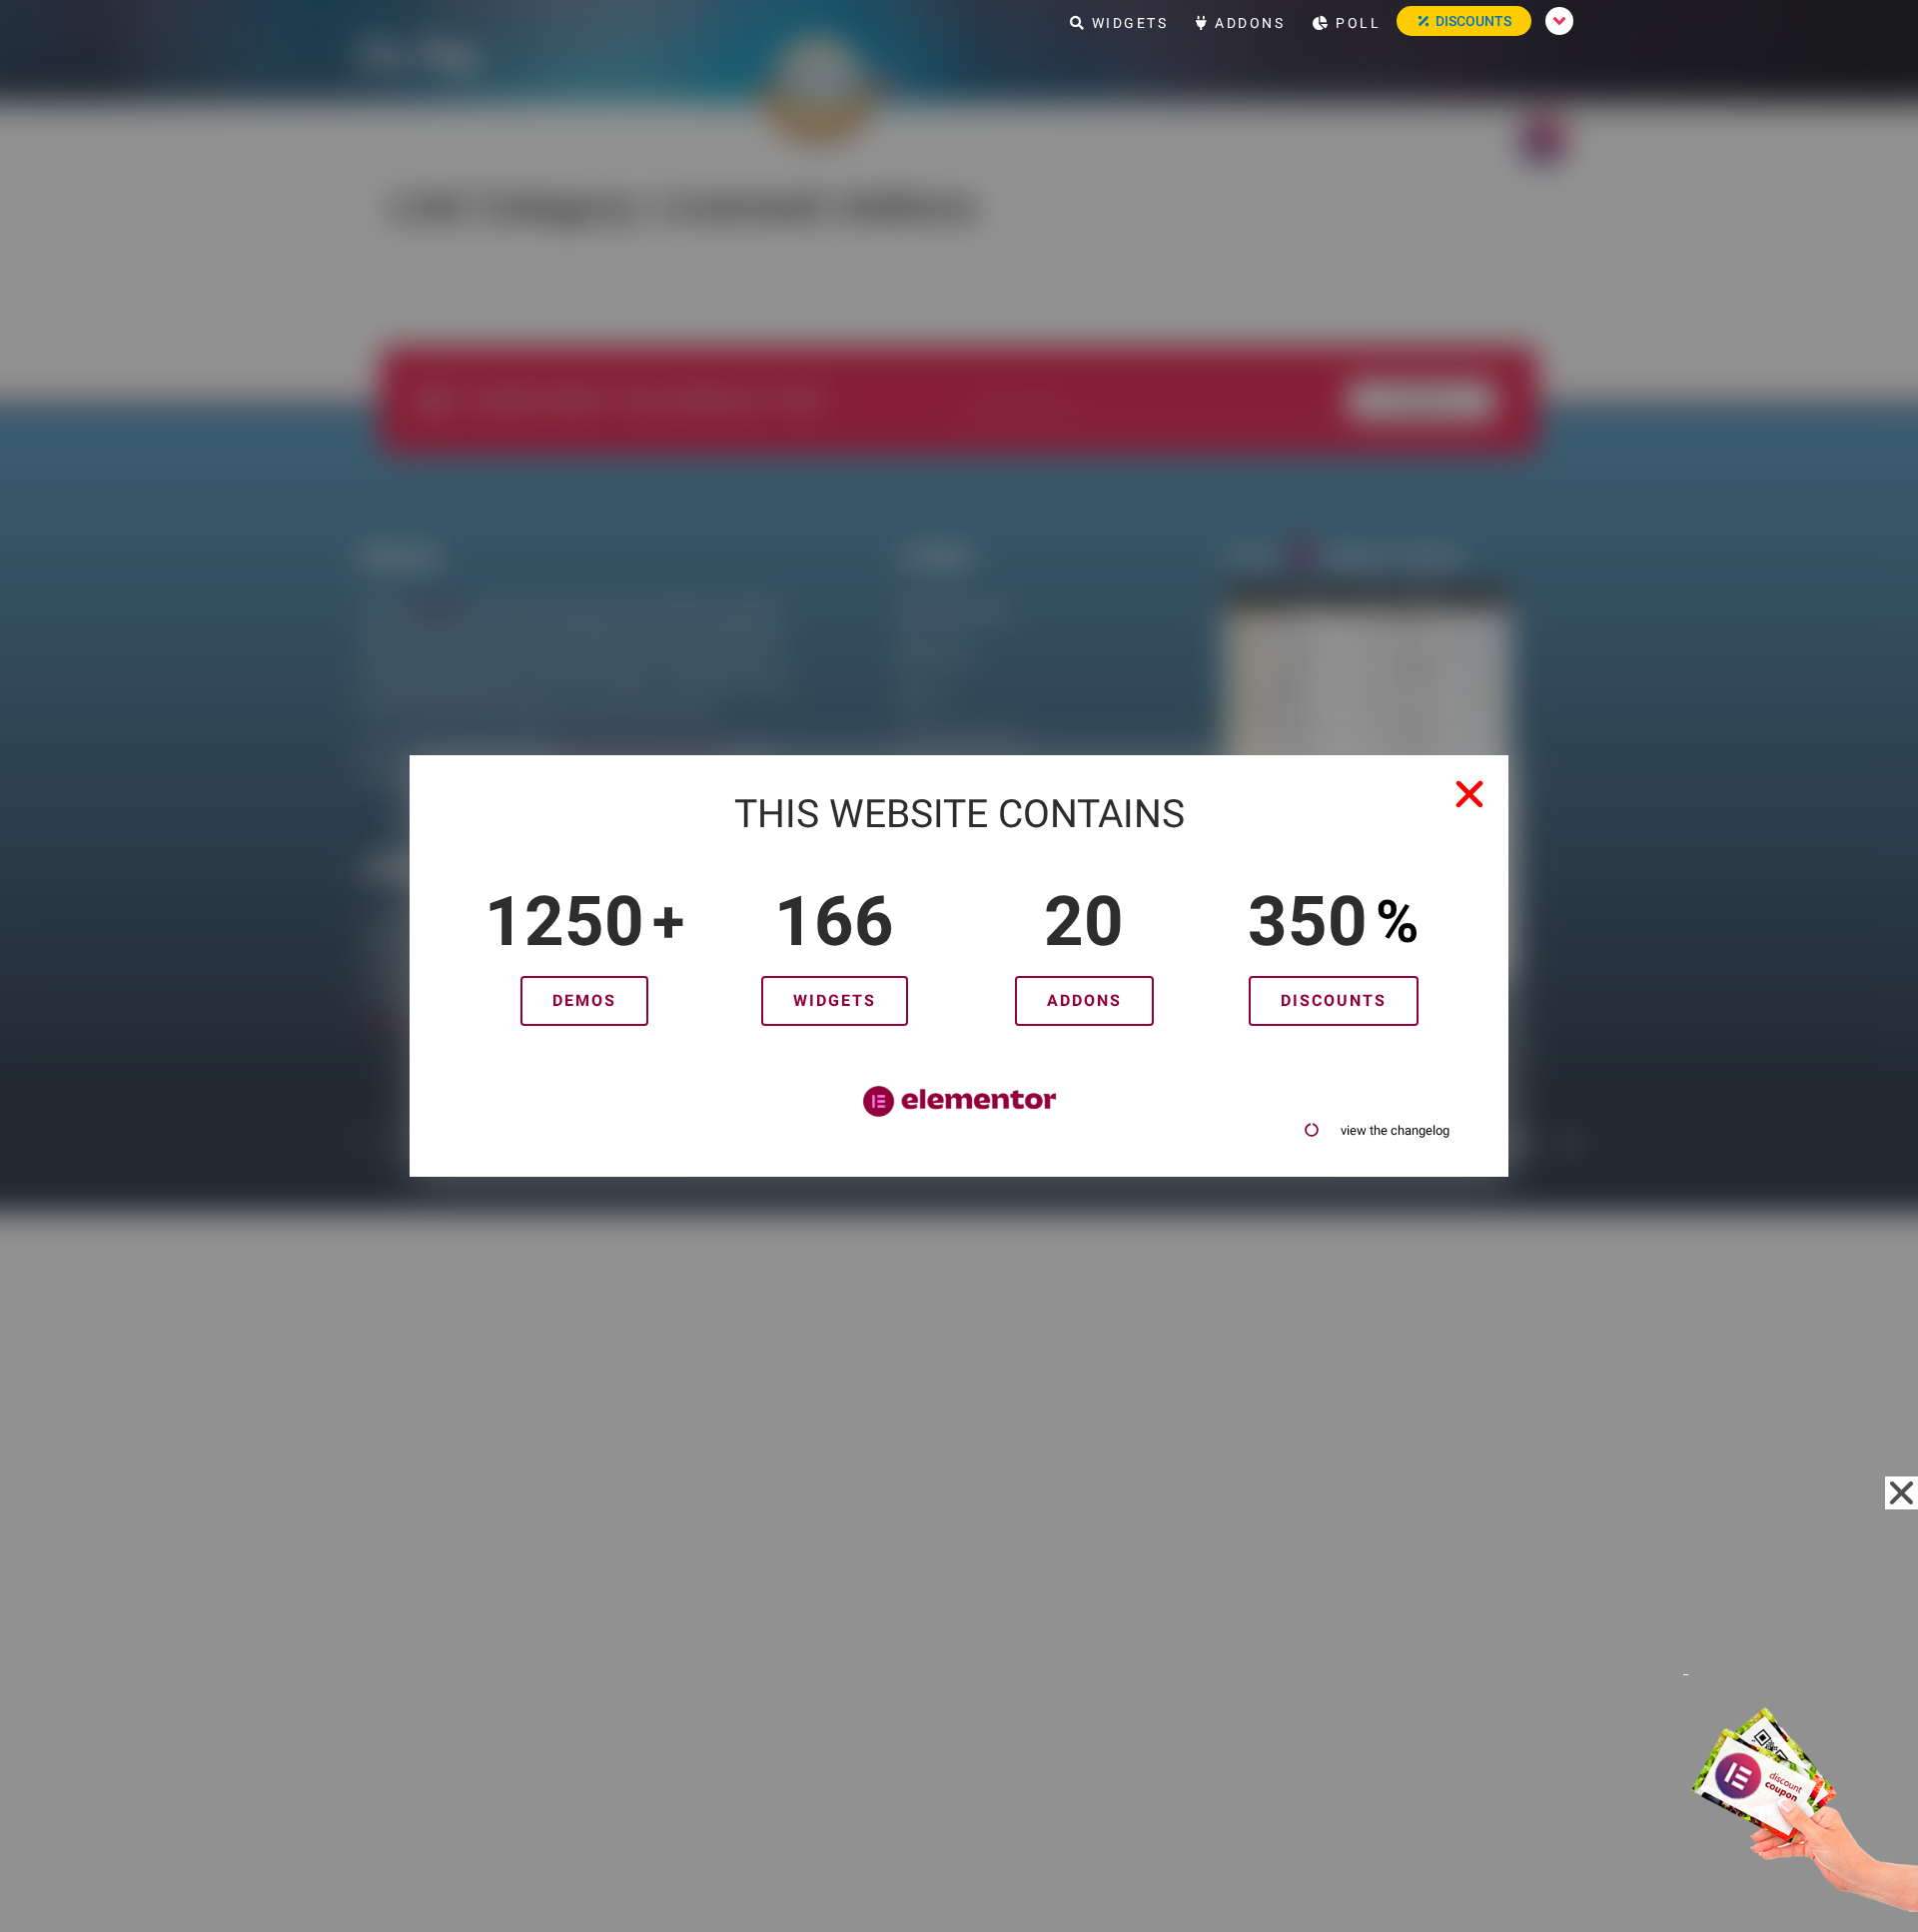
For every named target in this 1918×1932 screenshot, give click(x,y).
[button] (1469, 794)
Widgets (1127, 23)
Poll (1356, 23)
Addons (1248, 23)
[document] (959, 966)
